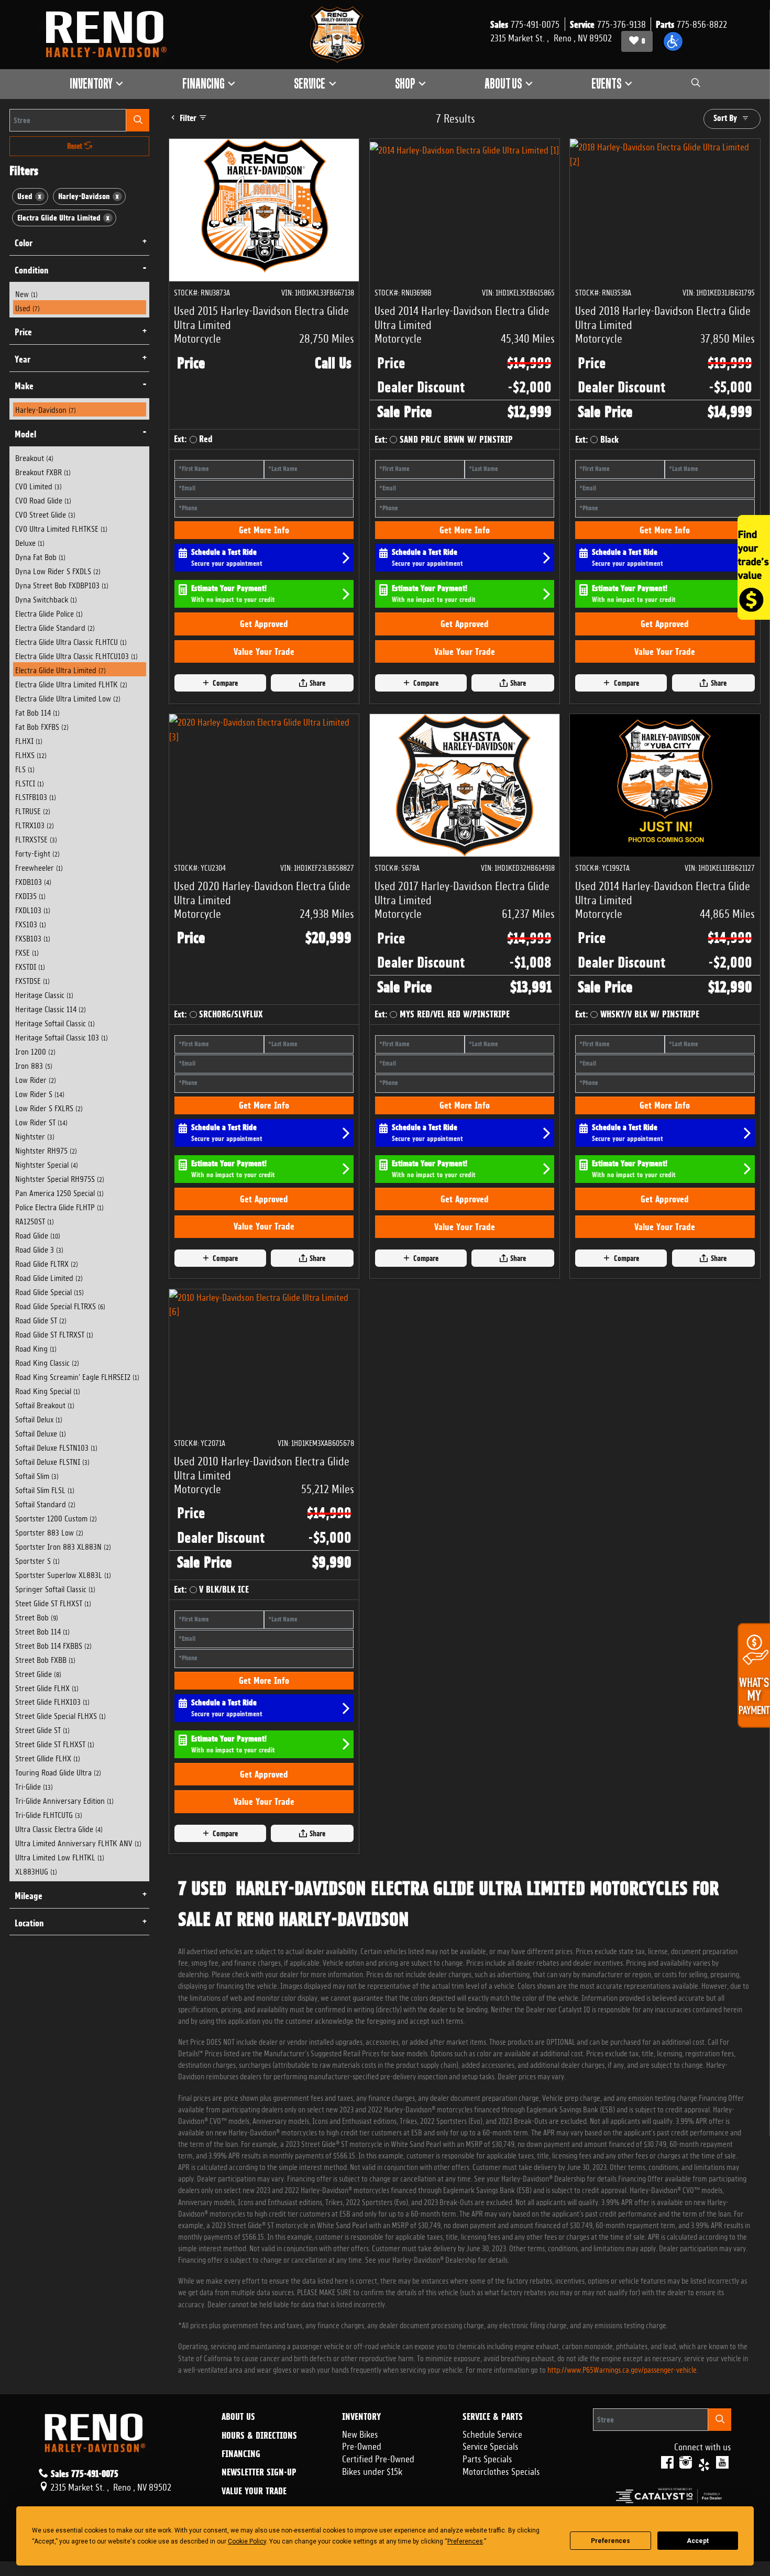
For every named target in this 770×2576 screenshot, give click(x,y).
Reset (76, 146)
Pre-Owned (362, 2445)
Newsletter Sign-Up (259, 2472)
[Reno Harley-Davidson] (111, 35)
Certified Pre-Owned (378, 2458)
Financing (241, 2454)
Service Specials (491, 2445)
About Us (238, 2417)
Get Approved (264, 624)
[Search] (138, 120)
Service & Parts (493, 2417)
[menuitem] (80, 293)
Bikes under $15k (372, 2470)
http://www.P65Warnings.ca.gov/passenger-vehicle (622, 2369)
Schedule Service (492, 2433)
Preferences (610, 2541)
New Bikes (360, 2433)
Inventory (361, 2417)
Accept (698, 2541)
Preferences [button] (465, 2541)
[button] (673, 41)
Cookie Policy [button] (247, 2541)
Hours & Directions (259, 2436)
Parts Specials (487, 2458)
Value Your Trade (264, 651)
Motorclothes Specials (501, 2470)
